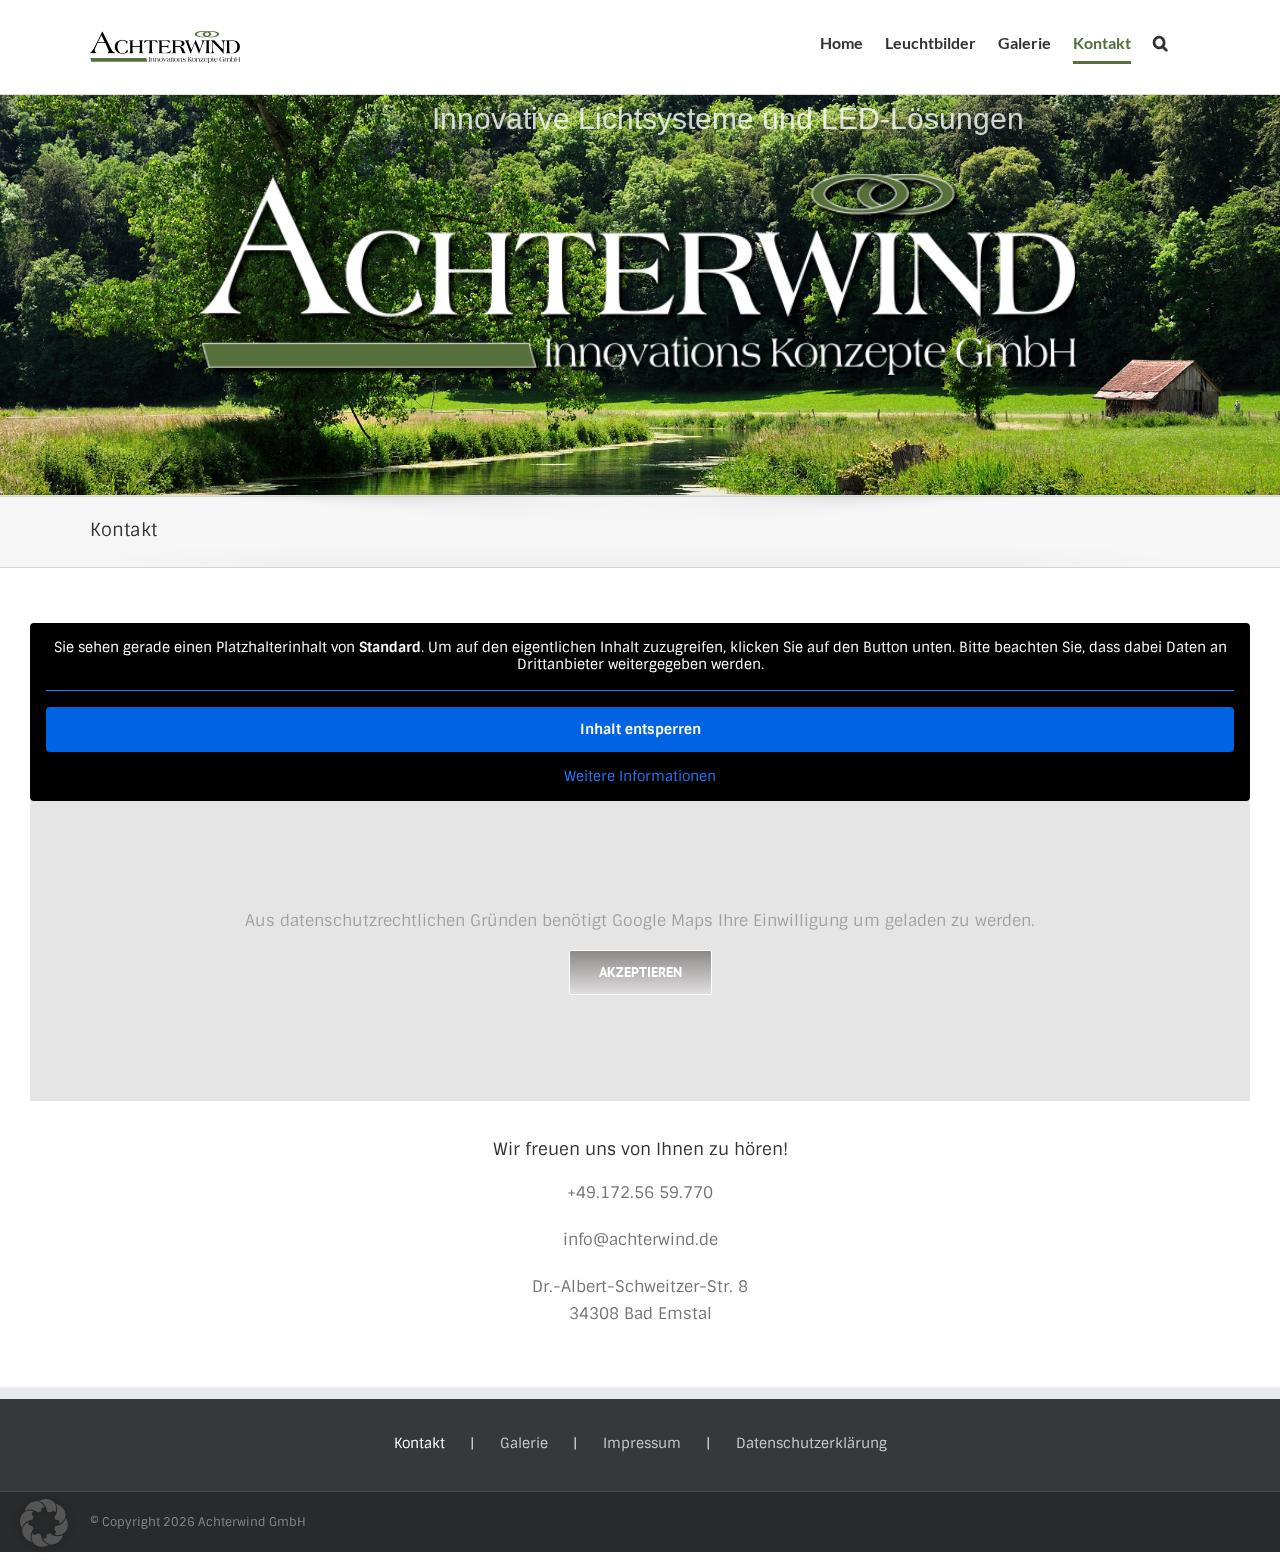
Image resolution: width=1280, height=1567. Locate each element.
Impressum (642, 1443)
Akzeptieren (640, 972)
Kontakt (419, 1443)
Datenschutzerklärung (811, 1443)
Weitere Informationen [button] (640, 776)
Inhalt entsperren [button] (640, 729)
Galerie (524, 1443)
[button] (1160, 43)
